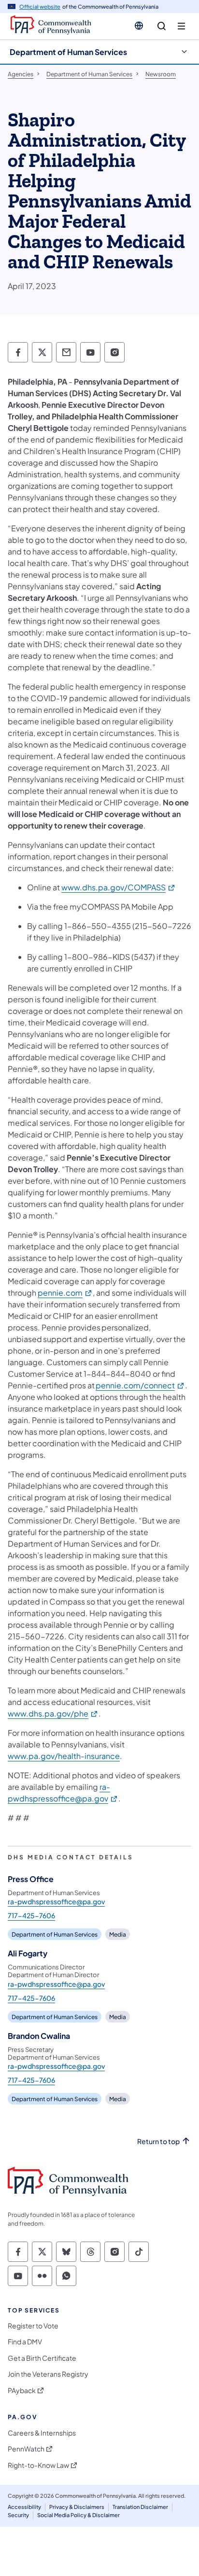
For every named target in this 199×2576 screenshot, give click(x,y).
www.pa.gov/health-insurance (64, 1756)
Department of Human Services (68, 52)
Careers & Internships (42, 2433)
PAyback (22, 2390)
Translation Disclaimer (140, 2507)
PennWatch (26, 2449)
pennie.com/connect (140, 1385)
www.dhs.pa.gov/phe (53, 1713)
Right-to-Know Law (38, 2465)
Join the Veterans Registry (48, 2374)
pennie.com (65, 1293)
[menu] (181, 26)
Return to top (158, 2141)
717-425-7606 (31, 1915)
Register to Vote (33, 2326)
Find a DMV (25, 2342)
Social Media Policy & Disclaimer (78, 2515)
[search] (162, 26)
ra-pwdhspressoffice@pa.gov (56, 1901)
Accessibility (24, 2507)
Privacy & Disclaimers (77, 2507)
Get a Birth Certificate (42, 2358)
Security (18, 2515)
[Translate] (139, 26)
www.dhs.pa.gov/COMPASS (119, 887)
